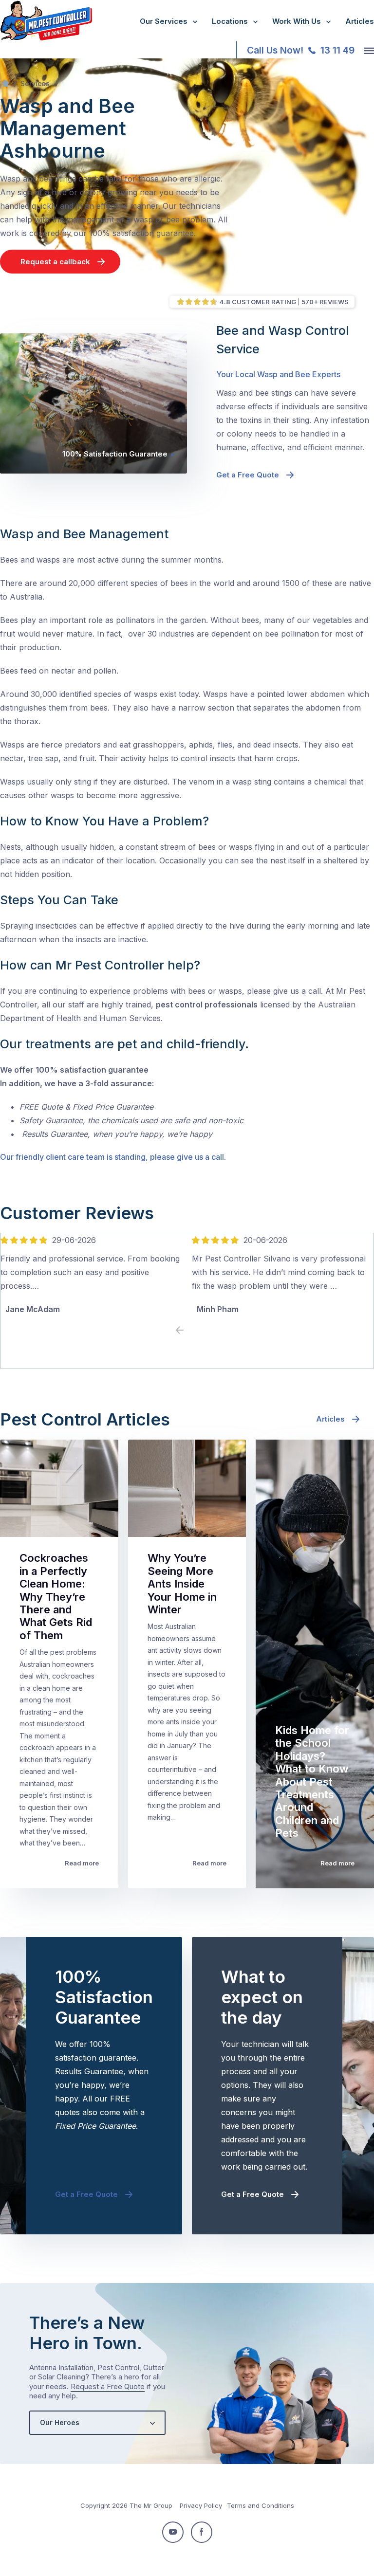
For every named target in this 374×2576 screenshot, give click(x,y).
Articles (360, 21)
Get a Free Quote (248, 475)
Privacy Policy (201, 2505)
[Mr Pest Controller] (46, 38)
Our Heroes (60, 2422)
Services (35, 83)
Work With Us (297, 21)
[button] (194, 1331)
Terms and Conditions (261, 2505)
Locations (230, 21)
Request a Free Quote (108, 2386)
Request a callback (55, 262)
